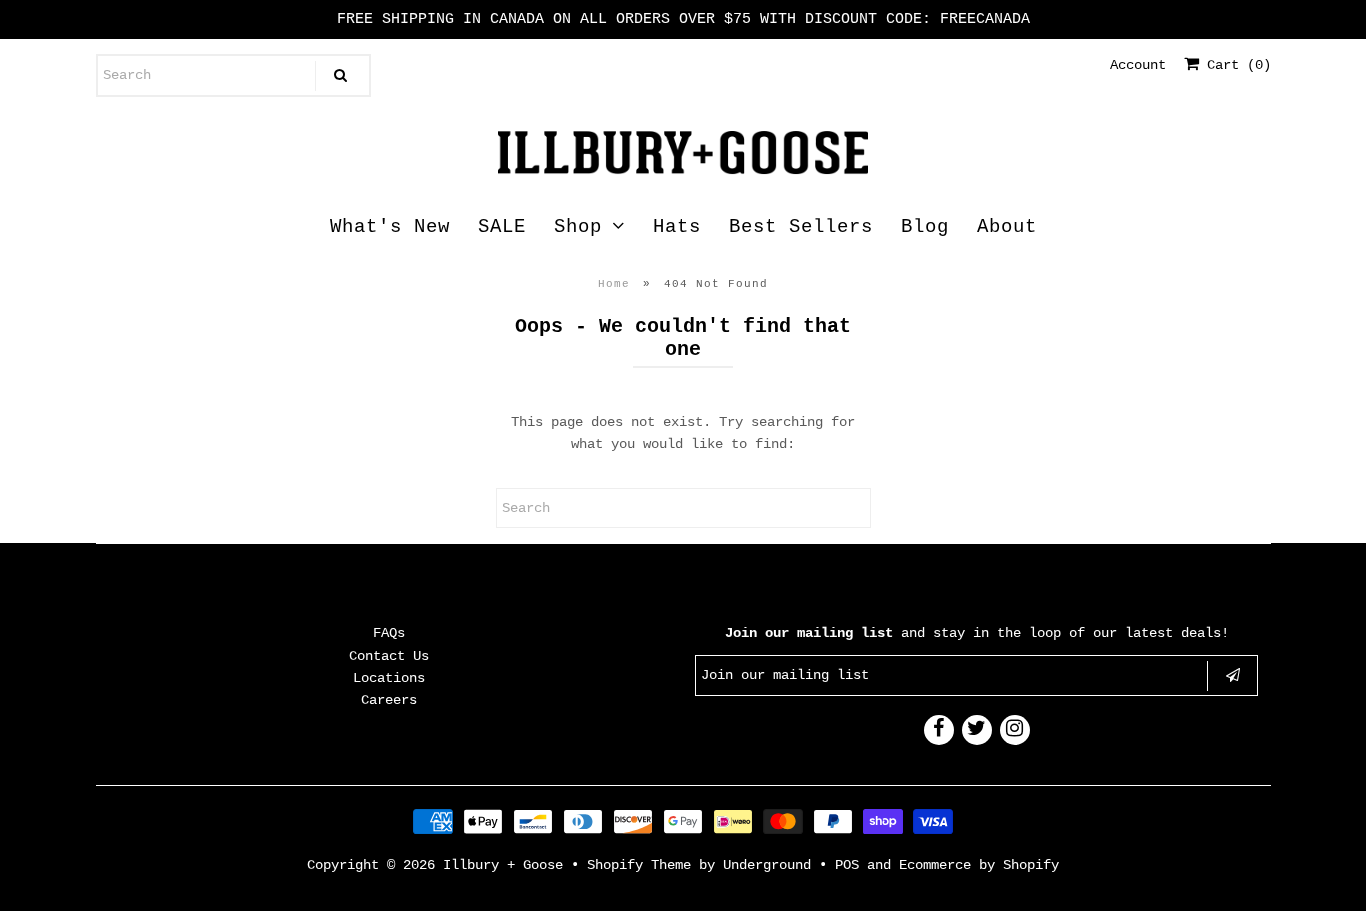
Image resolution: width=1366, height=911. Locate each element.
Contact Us (389, 656)
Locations (389, 678)
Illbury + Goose (507, 865)
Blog (925, 227)
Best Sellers (801, 227)
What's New (390, 227)
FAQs (389, 633)
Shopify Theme (639, 865)
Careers (389, 700)
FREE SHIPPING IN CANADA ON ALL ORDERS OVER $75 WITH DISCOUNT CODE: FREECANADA (683, 19)
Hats (677, 227)
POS (847, 865)
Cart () (1235, 65)
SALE (502, 227)
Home (614, 284)
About (1007, 227)
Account (1138, 65)
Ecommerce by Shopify (979, 865)
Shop (578, 227)
